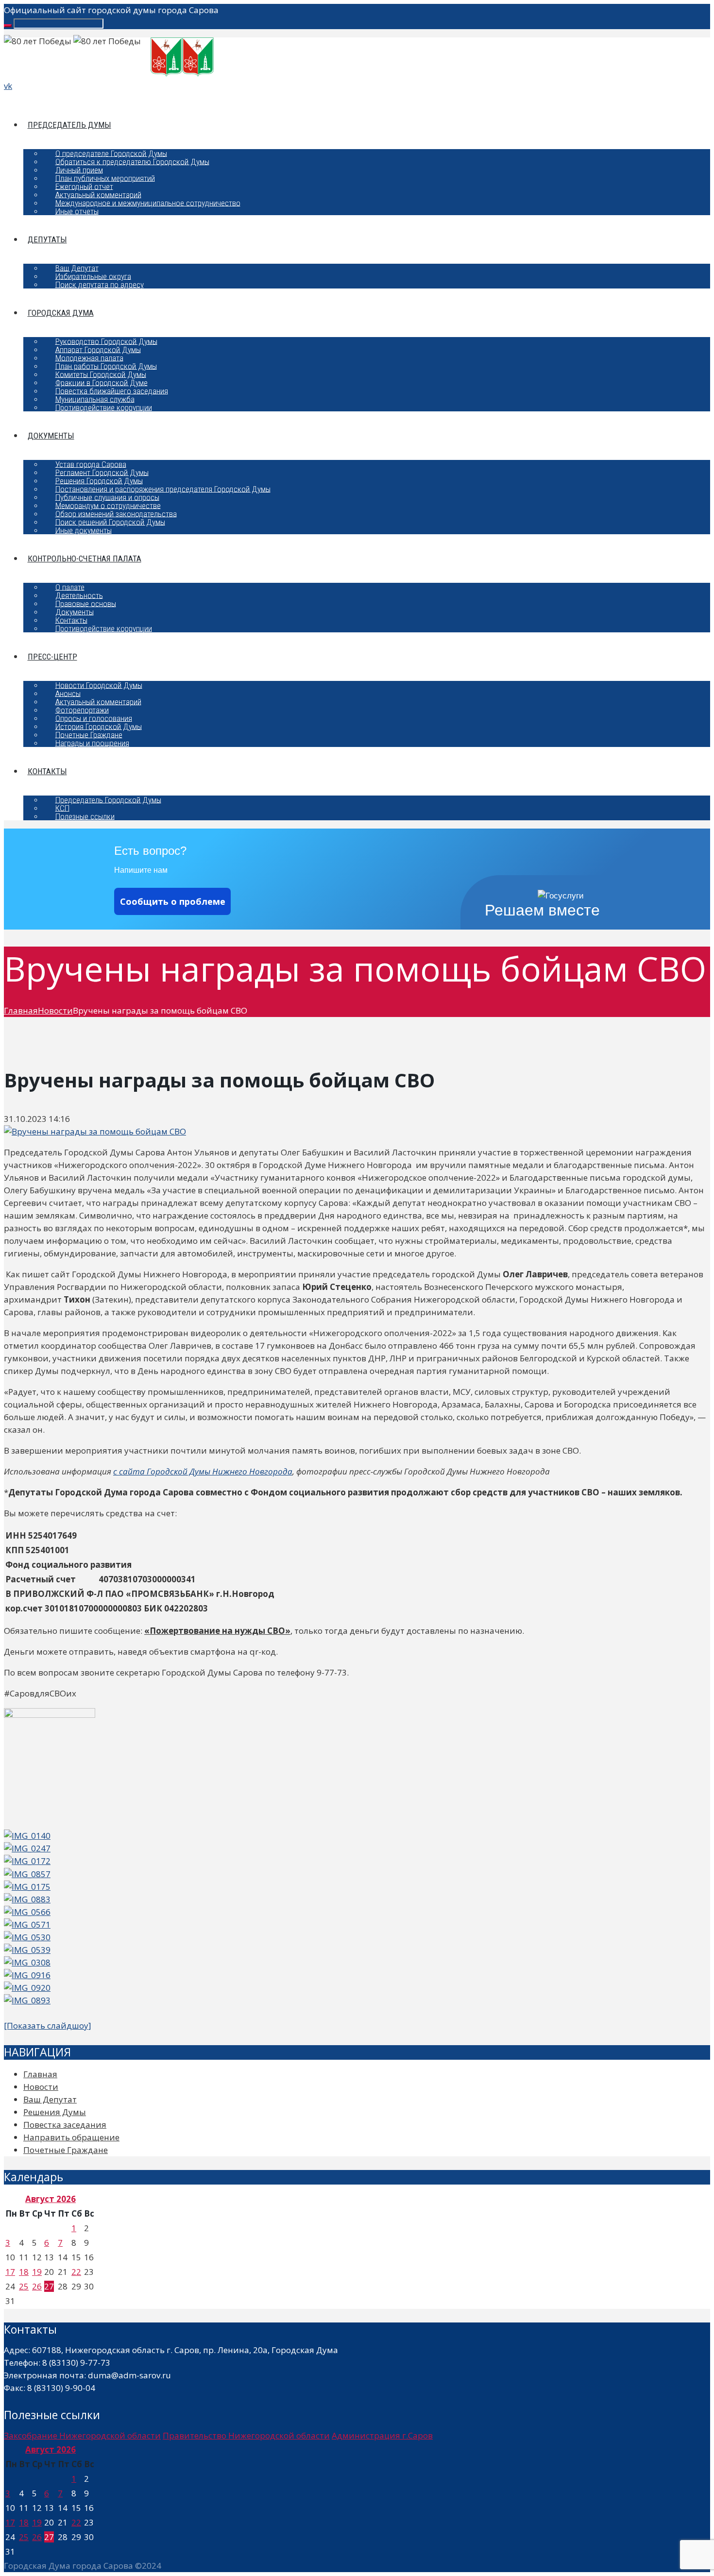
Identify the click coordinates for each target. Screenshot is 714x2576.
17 (10, 2272)
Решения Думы (55, 2112)
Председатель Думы (69, 125)
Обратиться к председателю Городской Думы (132, 161)
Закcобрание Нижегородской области (82, 2435)
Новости (55, 1010)
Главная (21, 1010)
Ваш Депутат (50, 2099)
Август (51, 2199)
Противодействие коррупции (104, 407)
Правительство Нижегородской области (246, 2435)
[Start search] (8, 26)
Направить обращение (71, 2137)
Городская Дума (61, 313)
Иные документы (84, 530)
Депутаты (47, 239)
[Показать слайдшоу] (48, 2025)
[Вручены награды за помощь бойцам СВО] (95, 1131)
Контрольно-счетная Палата (85, 559)
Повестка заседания (65, 2125)
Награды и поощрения (92, 743)
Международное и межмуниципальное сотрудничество (148, 203)
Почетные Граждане (66, 2150)
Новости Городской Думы (99, 685)
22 (76, 2272)
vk (8, 86)
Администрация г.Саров (382, 2435)
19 (37, 2272)
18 (24, 2272)
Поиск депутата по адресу (100, 284)
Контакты (47, 771)
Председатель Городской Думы (108, 799)
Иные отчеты (77, 211)
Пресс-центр (52, 657)
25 (24, 2286)
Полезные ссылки (85, 816)
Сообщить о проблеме (173, 901)
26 (37, 2286)
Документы (51, 436)
